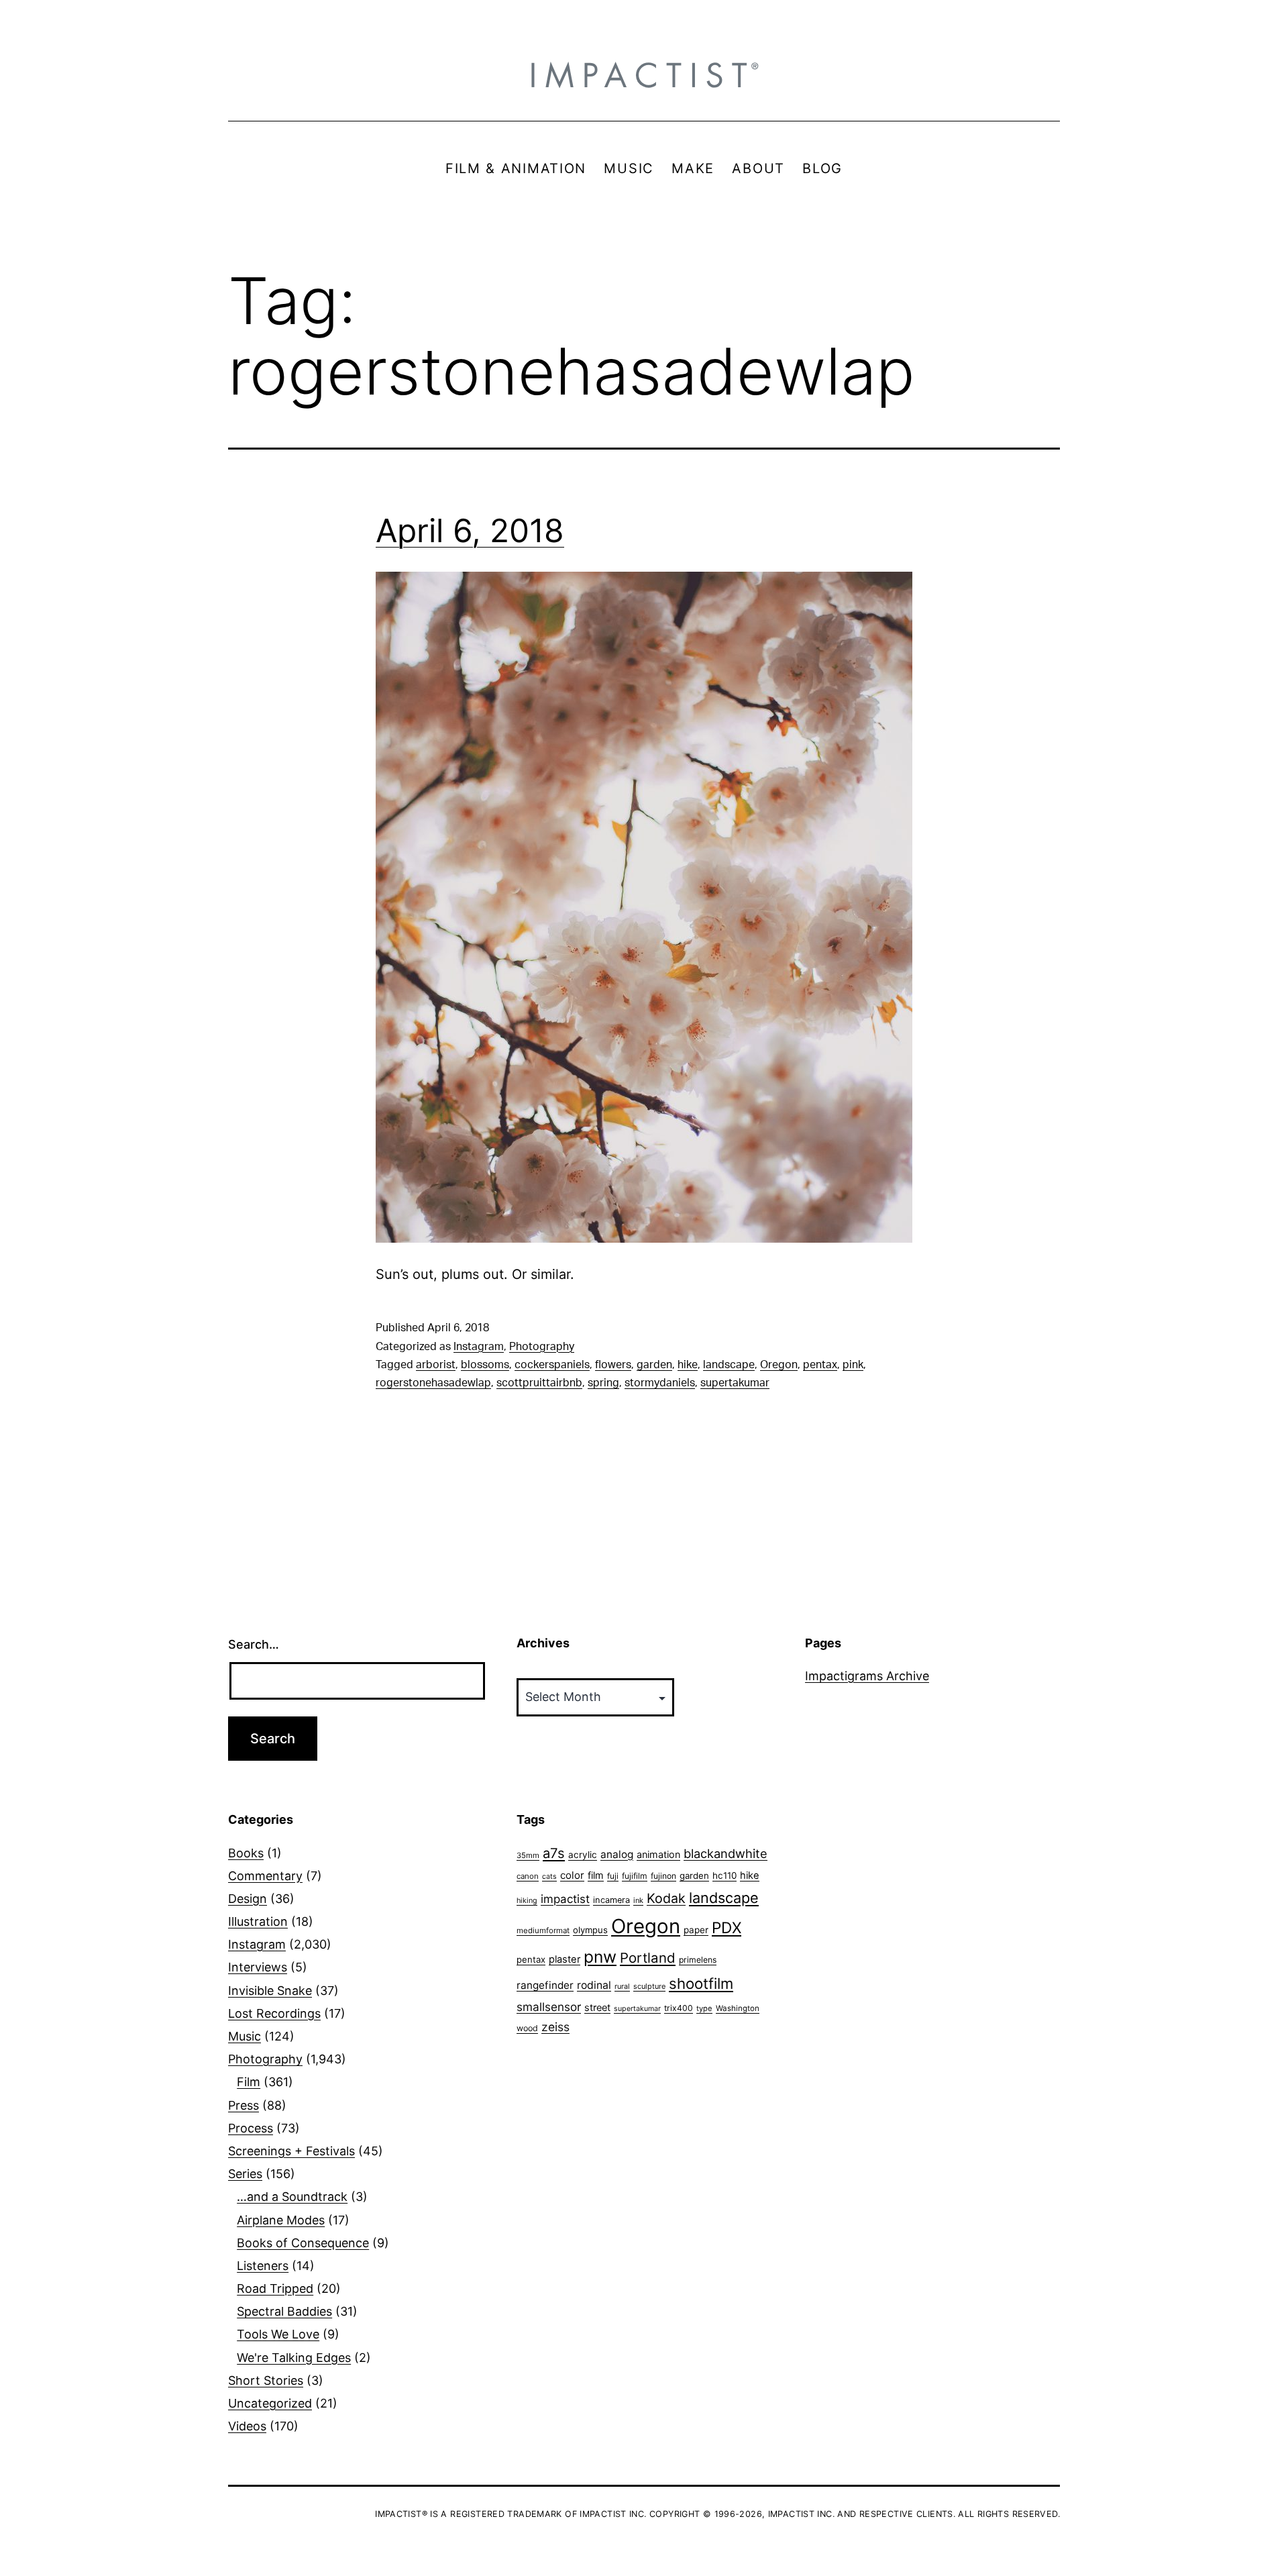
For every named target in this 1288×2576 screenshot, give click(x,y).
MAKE (693, 168)
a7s (554, 1853)
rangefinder (545, 1985)
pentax (820, 1365)
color (572, 1875)
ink (638, 1900)
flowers (613, 1365)
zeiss (555, 2027)
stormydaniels (660, 1383)
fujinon (663, 1876)
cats (549, 1876)
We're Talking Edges (294, 2358)
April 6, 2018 (470, 530)
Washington (738, 2008)
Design (248, 1899)
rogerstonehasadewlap (433, 1383)
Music (245, 2036)
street (597, 2008)
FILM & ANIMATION (516, 168)
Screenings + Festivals (291, 2151)
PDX (727, 1927)
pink (853, 1365)
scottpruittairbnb (539, 1383)
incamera (611, 1900)
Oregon (779, 1365)
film (596, 1875)
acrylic (583, 1855)
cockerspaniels (552, 1365)
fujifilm (635, 1876)
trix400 (679, 2008)
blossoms (485, 1365)
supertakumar (735, 1383)
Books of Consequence (303, 2243)
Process (251, 2128)
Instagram (479, 1347)
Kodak (666, 1898)
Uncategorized (270, 2403)
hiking (527, 1901)
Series (245, 2174)
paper (696, 1930)
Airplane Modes (281, 2220)
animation (658, 1854)
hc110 (724, 1875)
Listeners (263, 2266)
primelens (698, 1960)
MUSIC (629, 168)
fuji (613, 1876)
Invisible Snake (270, 1991)
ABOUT (758, 168)
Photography (542, 1347)
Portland (648, 1958)
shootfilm (701, 1983)
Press (244, 2105)
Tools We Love (278, 2334)
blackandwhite (726, 1853)
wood (527, 2028)
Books (246, 1853)
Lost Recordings (274, 2013)
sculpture (649, 1986)
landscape (729, 1365)
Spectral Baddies (284, 2311)
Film (249, 2082)
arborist (436, 1365)
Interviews (258, 1967)
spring (603, 1383)
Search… (254, 1644)
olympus (590, 1930)
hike (688, 1365)
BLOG (822, 168)
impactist (565, 1899)
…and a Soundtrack (292, 2197)
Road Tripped (275, 2288)
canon (528, 1876)
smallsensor (549, 2007)
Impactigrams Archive (867, 1676)
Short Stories (266, 2380)
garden (654, 1365)
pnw (600, 1957)
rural (622, 1987)
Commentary (265, 1876)
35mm (528, 1855)
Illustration (258, 1921)
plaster (565, 1959)
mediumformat (543, 1930)
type (704, 2008)
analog (617, 1854)
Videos (247, 2426)
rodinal (594, 1985)
